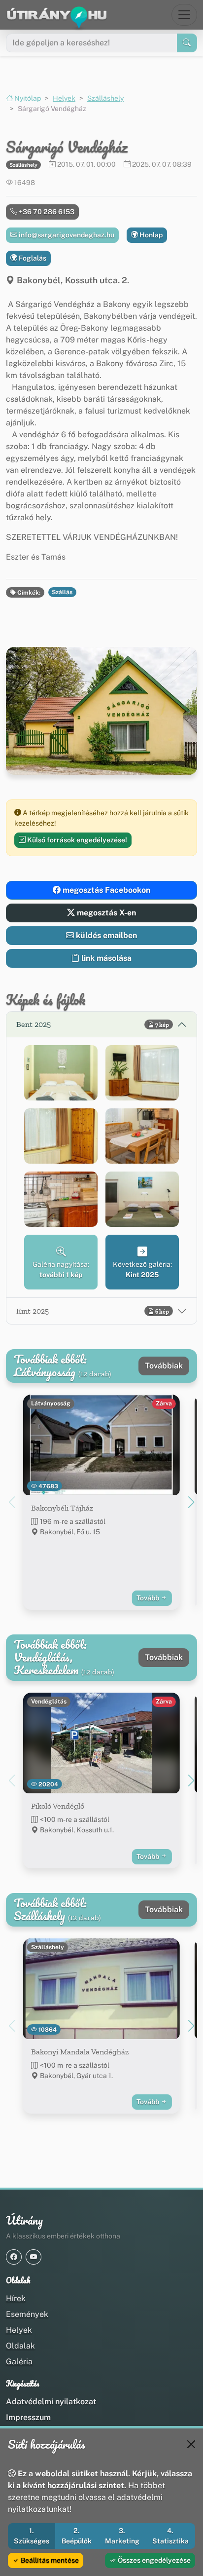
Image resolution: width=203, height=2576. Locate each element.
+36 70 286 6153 (46, 212)
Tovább (149, 1598)
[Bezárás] (191, 2444)
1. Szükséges (32, 2536)
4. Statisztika (170, 2536)
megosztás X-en (105, 913)
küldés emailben (105, 935)
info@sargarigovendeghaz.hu (66, 235)
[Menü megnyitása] (184, 15)
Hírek (16, 2298)
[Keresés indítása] (187, 43)
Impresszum (28, 2417)
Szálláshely (105, 98)
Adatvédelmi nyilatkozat (51, 2402)
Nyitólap (27, 98)
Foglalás (32, 258)
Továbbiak (164, 1366)
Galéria (19, 2362)
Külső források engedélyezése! (76, 840)
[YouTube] (34, 2257)
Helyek (64, 98)
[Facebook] (14, 2257)
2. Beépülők (77, 2536)
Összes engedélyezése (153, 2560)
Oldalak (20, 2346)
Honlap (150, 235)
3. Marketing (122, 2536)
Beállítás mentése (49, 2560)
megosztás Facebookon (105, 890)
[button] (61, 1073)
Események (27, 2314)
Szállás (62, 592)
